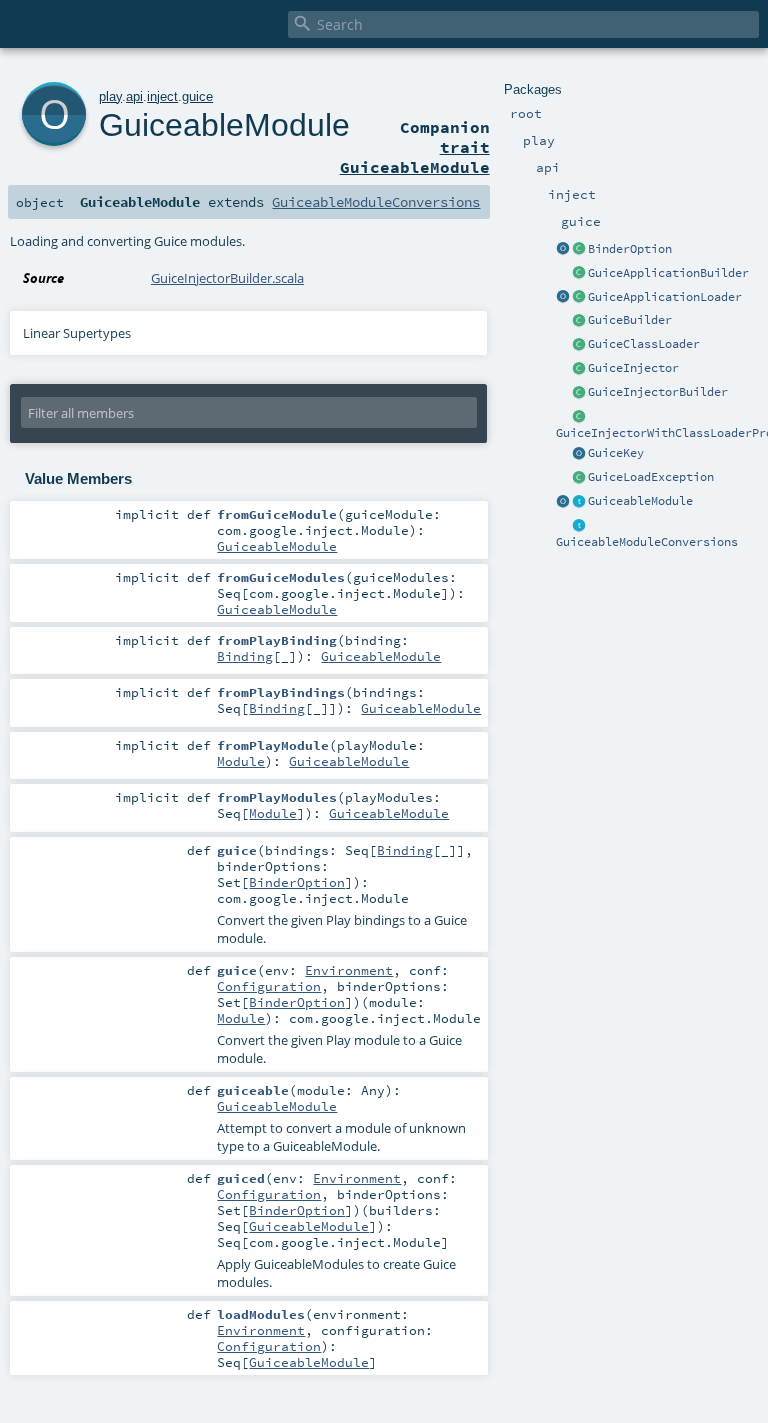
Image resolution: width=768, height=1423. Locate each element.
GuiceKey (616, 453)
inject (162, 96)
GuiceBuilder (630, 320)
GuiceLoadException (651, 477)
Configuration (269, 986)
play (110, 96)
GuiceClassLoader (644, 344)
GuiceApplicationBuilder (668, 273)
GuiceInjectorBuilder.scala (227, 278)
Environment (349, 970)
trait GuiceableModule (415, 157)
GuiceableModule (640, 501)
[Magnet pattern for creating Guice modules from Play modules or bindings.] (579, 502)
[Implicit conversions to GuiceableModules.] (579, 526)
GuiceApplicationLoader (665, 297)
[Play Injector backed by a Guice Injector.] (579, 369)
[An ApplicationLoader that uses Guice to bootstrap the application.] (579, 298)
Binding (245, 656)
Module (241, 761)
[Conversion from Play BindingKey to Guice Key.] (579, 454)
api (134, 96)
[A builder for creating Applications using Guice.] (579, 274)
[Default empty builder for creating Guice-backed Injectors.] (579, 393)
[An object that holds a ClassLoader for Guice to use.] (579, 345)
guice (197, 96)
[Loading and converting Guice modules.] (563, 502)
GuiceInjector (633, 368)
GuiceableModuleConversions (647, 542)
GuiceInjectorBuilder (658, 392)
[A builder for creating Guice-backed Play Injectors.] (579, 321)
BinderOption (630, 249)
